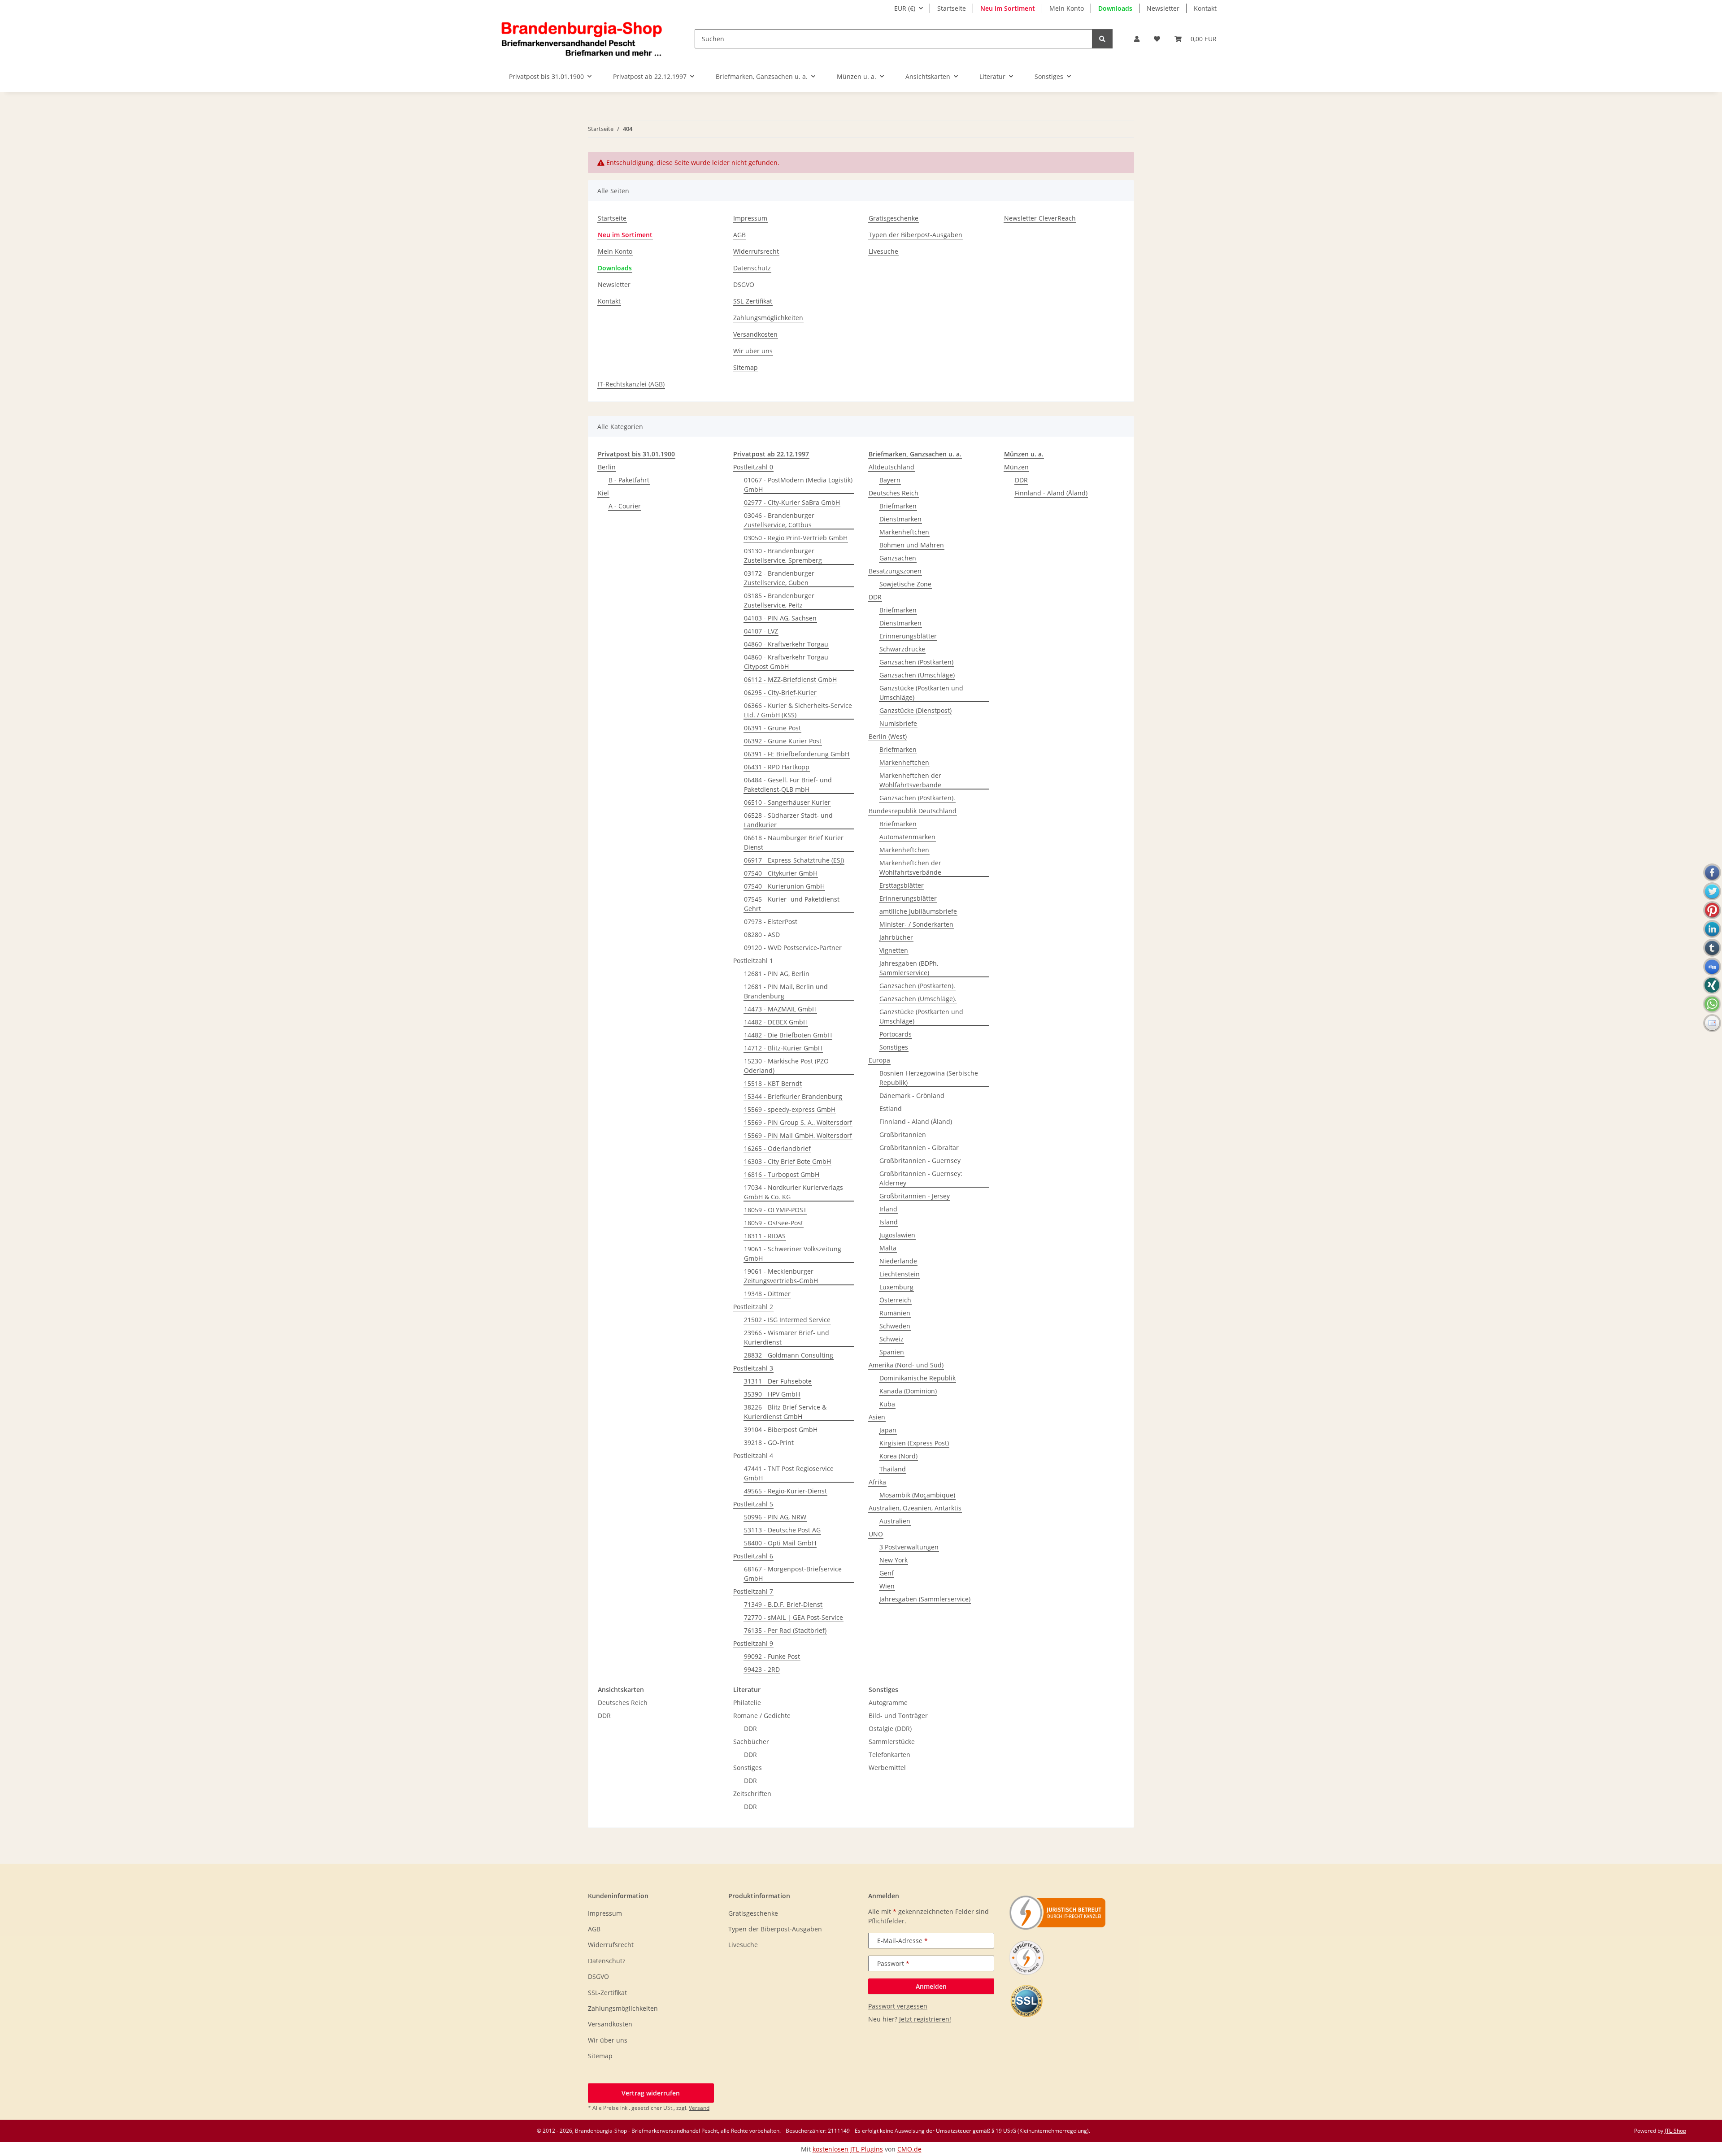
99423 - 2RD (762, 1669)
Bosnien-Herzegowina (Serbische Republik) (929, 1078)
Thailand (893, 1469)
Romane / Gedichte (762, 1716)
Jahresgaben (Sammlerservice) (925, 1599)
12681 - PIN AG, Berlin (777, 974)
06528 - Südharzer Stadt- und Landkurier (788, 820)
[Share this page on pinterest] (1712, 910)
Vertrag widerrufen (651, 2093)
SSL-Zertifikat (753, 301)
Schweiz (891, 1339)
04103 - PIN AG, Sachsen (780, 618)
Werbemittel (887, 1768)
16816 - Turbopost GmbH (782, 1174)
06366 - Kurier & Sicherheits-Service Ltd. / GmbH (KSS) (798, 710)
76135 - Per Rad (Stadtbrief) (785, 1630)
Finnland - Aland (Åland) (916, 1121)
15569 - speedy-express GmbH (790, 1109)
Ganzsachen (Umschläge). (918, 999)
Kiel (603, 493)
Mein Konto (1067, 8)
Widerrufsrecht (756, 251)
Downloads (1115, 8)
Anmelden (931, 1986)
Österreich (895, 1300)
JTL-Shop (1675, 2131)
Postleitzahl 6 (753, 1556)
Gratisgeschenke (894, 218)
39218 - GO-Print (769, 1442)
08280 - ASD (762, 935)
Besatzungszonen (895, 571)
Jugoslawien (897, 1235)
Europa (879, 1060)
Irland (888, 1209)
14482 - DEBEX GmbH (776, 1022)
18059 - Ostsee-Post (774, 1223)
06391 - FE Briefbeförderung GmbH (797, 754)
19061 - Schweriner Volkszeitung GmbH (793, 1254)
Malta (888, 1248)
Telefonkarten (889, 1755)
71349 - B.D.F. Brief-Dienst (783, 1604)
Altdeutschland (891, 467)
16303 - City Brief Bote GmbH (787, 1161)
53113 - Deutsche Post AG (782, 1530)
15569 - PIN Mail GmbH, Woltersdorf (798, 1135)
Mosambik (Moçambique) (917, 1495)
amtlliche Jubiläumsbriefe (918, 911)
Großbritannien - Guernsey (920, 1160)
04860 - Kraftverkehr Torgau (786, 644)
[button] (1137, 39)
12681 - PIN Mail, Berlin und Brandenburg (786, 991)
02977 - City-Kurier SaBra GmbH (792, 502)
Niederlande (898, 1261)
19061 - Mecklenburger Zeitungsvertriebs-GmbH (781, 1276)
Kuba (887, 1404)
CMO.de (909, 2149)
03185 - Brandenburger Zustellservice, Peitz (779, 600)
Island (889, 1222)
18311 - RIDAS (765, 1236)
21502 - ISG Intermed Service (787, 1320)
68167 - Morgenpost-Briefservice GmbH (793, 1574)
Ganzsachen (898, 558)
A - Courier (625, 506)
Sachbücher (751, 1742)
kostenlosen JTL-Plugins (848, 2149)
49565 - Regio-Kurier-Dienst (785, 1491)
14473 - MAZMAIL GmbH (780, 1009)
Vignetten (894, 950)
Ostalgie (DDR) (890, 1729)
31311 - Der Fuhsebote (778, 1381)
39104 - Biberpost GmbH (781, 1429)
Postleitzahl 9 (753, 1643)
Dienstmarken (900, 519)
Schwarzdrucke (902, 649)
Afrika (877, 1482)
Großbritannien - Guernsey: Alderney (921, 1178)
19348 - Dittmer (767, 1294)
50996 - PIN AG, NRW (775, 1517)
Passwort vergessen (898, 2006)
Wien (887, 1586)
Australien (895, 1521)
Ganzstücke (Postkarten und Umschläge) (921, 693)
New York (894, 1560)
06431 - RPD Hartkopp (777, 767)
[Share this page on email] (1712, 1023)
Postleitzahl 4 (753, 1455)
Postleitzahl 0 (753, 467)
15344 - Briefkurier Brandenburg (793, 1096)
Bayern (890, 480)
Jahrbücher (896, 937)
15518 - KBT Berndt (773, 1083)
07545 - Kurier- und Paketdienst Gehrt (792, 904)
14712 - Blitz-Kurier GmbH (783, 1048)
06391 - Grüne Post (772, 728)
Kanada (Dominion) (908, 1391)
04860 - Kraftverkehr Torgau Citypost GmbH (786, 662)
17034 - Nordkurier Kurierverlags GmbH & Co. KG (794, 1192)
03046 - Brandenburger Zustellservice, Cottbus (779, 520)
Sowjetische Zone (905, 584)
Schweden (895, 1326)
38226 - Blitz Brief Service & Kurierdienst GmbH (785, 1412)
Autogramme (888, 1703)
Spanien (892, 1352)
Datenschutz (752, 268)
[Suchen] (1102, 39)
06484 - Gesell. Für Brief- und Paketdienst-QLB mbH (788, 785)
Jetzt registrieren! (925, 2019)
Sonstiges (894, 1047)
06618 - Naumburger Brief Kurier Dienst (794, 842)
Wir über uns (753, 351)
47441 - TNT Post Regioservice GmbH (789, 1473)
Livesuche (883, 251)
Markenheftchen (904, 532)
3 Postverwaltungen (909, 1547)
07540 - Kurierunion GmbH (784, 886)
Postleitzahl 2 (753, 1307)
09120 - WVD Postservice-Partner (793, 948)
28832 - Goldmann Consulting (789, 1355)
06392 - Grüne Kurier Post (783, 741)
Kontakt (1205, 8)
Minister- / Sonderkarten (916, 924)
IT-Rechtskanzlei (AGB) (631, 384)
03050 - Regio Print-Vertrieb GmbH (796, 538)
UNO (876, 1534)
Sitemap (746, 367)
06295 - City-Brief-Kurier (780, 692)
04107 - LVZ (761, 631)
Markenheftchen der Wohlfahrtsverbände (910, 780)
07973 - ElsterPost (771, 922)
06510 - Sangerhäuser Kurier (787, 802)
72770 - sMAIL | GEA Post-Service (794, 1617)
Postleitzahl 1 (753, 961)
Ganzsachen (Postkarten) (916, 662)
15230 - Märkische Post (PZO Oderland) (786, 1066)
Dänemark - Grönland (912, 1095)
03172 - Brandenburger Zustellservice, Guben (779, 578)
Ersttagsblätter (902, 885)
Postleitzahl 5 (753, 1504)
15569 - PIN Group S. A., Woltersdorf (798, 1122)
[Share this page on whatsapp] (1712, 1004)
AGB (739, 235)
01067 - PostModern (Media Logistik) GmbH (798, 485)
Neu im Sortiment (1008, 8)
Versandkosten (755, 334)
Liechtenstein (900, 1274)
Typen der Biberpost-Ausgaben (915, 235)
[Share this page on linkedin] (1712, 929)
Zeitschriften (752, 1794)
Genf (887, 1573)
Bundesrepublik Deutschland (913, 811)
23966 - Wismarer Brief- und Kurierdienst (787, 1337)
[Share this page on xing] (1712, 985)
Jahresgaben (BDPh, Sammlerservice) (909, 968)
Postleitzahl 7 (753, 1591)
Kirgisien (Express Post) (914, 1443)
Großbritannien (903, 1134)
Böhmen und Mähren (912, 545)
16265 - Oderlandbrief (777, 1148)
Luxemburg (896, 1287)
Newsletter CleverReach (1040, 218)
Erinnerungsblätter (908, 636)
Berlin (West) (888, 736)
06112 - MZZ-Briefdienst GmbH (790, 679)
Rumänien (895, 1313)
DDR (875, 597)
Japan (888, 1430)
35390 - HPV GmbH (772, 1394)
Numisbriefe (898, 723)
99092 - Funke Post (772, 1656)
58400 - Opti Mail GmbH (780, 1543)
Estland (891, 1108)
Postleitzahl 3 (753, 1368)
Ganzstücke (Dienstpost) (915, 710)
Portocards (896, 1034)
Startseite (952, 8)
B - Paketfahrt (629, 480)
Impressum (750, 218)
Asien (877, 1417)
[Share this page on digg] (1712, 967)
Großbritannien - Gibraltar (919, 1147)
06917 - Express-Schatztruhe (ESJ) (794, 860)
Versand (699, 2108)
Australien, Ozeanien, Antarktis (915, 1508)
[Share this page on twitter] (1712, 891)
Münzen (1016, 467)
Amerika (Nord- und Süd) (906, 1365)
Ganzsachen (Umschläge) (917, 675)
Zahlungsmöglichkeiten (768, 318)
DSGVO (744, 284)
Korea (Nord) (898, 1456)
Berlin (607, 467)
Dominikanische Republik (918, 1378)
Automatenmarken (907, 837)
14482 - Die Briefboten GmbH (788, 1035)
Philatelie (747, 1703)
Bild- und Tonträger (898, 1716)
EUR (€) (905, 8)
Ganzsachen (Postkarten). (917, 798)
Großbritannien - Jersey (915, 1196)
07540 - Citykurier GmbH (781, 873)
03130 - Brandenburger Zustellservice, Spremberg (783, 555)
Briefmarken (898, 506)
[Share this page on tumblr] (1712, 948)
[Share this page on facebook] (1712, 872)
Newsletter (1163, 8)
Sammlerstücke (892, 1742)
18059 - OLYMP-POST (775, 1210)
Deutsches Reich (894, 493)
